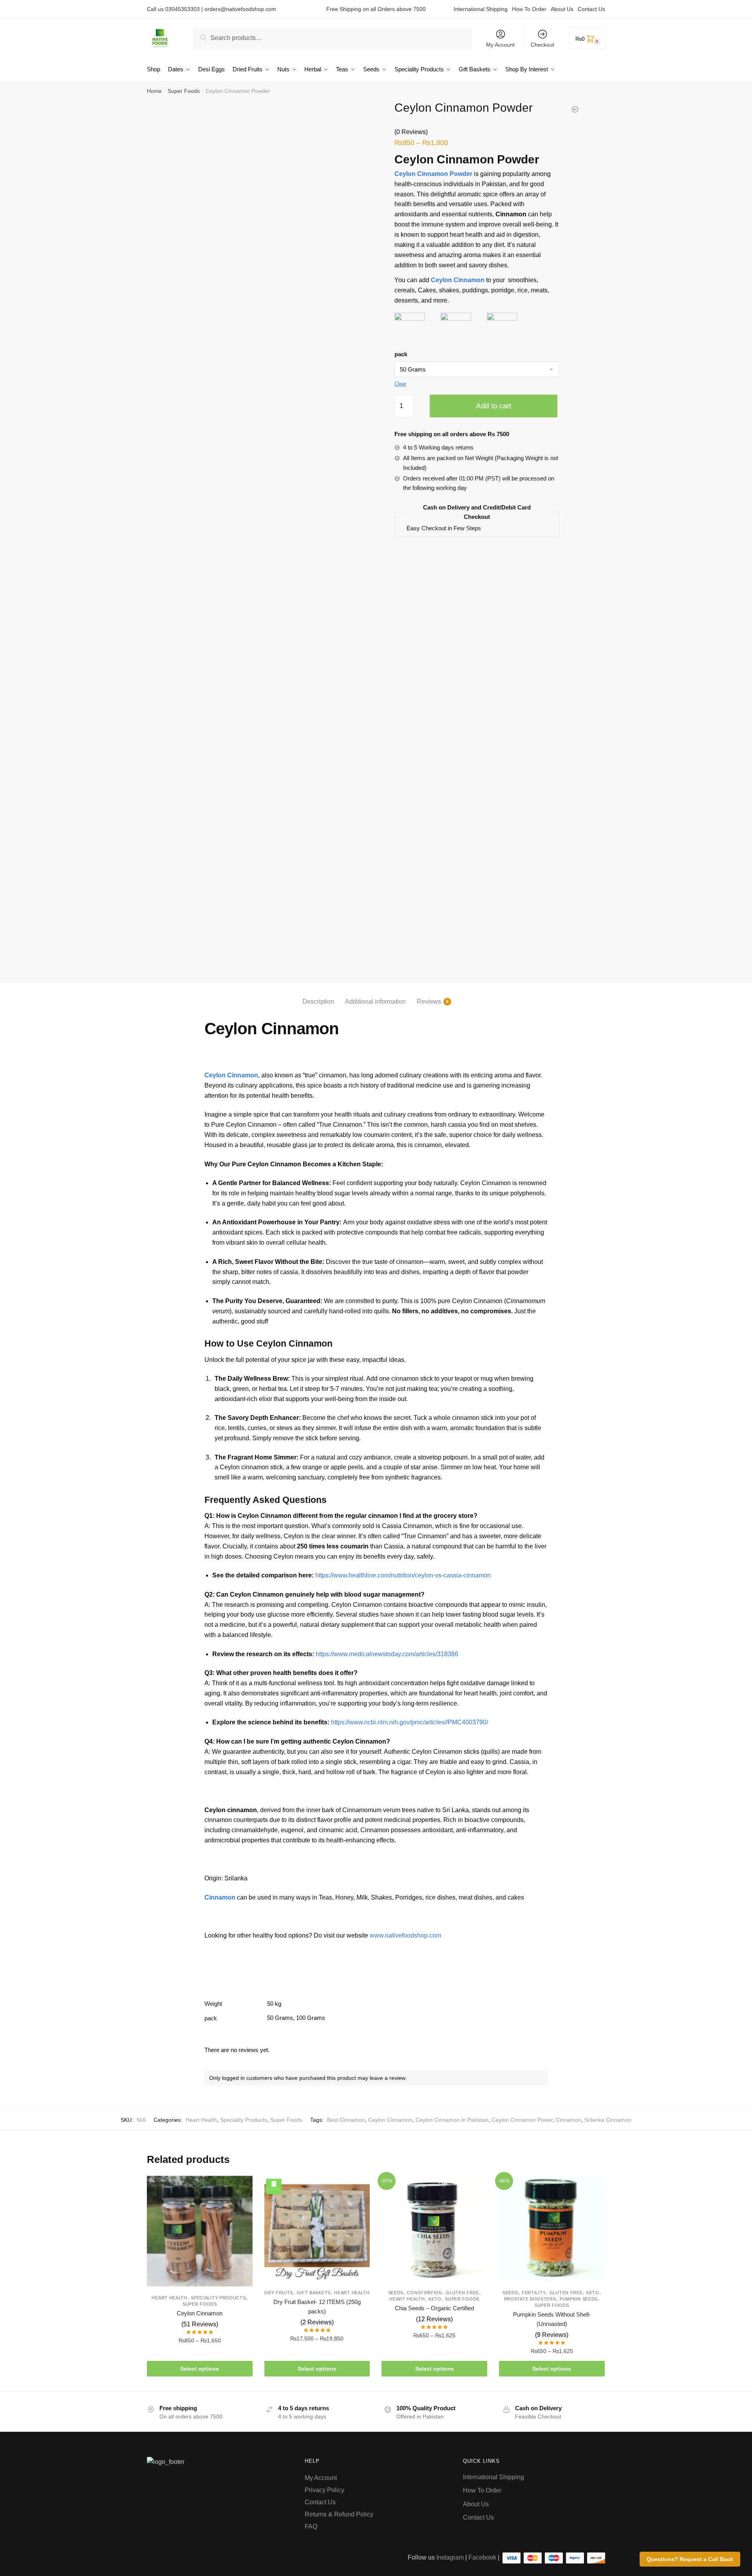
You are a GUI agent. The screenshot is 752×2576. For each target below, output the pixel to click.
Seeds (396, 2293)
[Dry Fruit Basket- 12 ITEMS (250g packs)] (317, 2229)
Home (154, 91)
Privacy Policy (324, 2490)
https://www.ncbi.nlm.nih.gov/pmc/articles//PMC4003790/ (409, 1722)
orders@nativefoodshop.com (240, 9)
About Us (562, 9)
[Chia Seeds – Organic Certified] (434, 2229)
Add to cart (493, 406)
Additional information (375, 1002)
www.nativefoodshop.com (405, 1935)
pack (401, 354)
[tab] (318, 995)
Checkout (542, 45)
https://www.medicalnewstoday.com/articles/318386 (387, 1654)
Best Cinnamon (346, 2120)
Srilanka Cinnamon (608, 2120)
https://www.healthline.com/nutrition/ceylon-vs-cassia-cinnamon (403, 1575)
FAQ (311, 2526)
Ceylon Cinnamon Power (522, 2120)
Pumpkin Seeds (579, 2299)
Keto (435, 2299)
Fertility (534, 2293)
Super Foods (184, 91)
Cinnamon (569, 2120)
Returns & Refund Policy (340, 2514)
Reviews (429, 1002)
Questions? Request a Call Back (690, 2559)
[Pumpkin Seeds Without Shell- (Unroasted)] (552, 2229)
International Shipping (481, 9)
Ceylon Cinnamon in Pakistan (452, 2120)
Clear (400, 384)
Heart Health (201, 2120)
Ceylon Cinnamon (390, 2120)
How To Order (529, 9)
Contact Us (591, 9)
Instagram (450, 2557)
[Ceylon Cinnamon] (200, 2231)
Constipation (424, 2293)
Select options (200, 2369)
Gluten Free (462, 2293)
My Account (500, 45)
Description (318, 1002)
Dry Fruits (279, 2293)
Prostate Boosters (530, 2299)
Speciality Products (244, 2120)
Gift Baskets (314, 2293)
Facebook (482, 2557)
